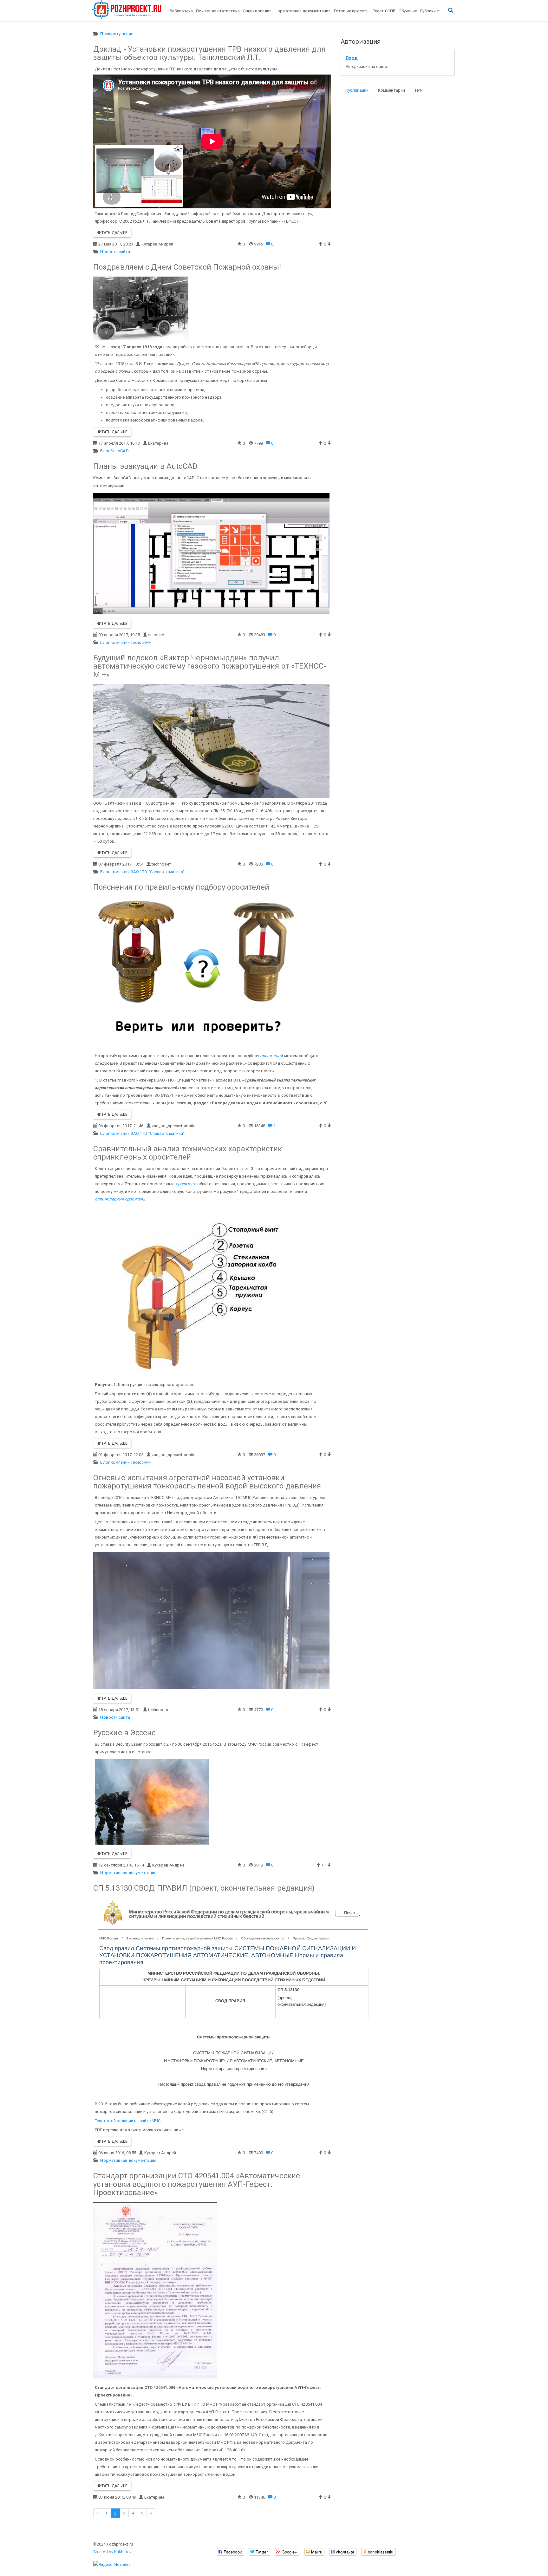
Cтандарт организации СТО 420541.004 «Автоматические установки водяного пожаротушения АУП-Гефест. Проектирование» (197, 2184)
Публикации (357, 90)
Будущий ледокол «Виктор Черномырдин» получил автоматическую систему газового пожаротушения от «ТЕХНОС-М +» (210, 666)
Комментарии (391, 90)
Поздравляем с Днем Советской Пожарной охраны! (187, 267)
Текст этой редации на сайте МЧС (128, 2121)
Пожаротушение (117, 34)
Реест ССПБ (384, 11)
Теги (418, 90)
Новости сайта (115, 252)
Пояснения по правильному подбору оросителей (181, 887)
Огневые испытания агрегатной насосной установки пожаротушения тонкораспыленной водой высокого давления (207, 1482)
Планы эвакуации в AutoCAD (146, 466)
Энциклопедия (257, 11)
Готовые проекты (352, 11)
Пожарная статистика (218, 11)
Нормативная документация (303, 11)
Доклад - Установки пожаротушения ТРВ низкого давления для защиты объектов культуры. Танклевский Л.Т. (209, 53)
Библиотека (181, 11)
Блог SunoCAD (114, 451)
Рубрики (428, 11)
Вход (352, 58)
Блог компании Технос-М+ (125, 642)
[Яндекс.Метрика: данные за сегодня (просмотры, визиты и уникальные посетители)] (112, 2565)
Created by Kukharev (112, 2552)
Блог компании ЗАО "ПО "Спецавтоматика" (142, 872)
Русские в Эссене (125, 1733)
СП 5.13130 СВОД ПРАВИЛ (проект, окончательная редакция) (204, 1888)
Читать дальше (112, 233)
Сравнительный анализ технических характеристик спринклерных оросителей (188, 1153)
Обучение (408, 11)
